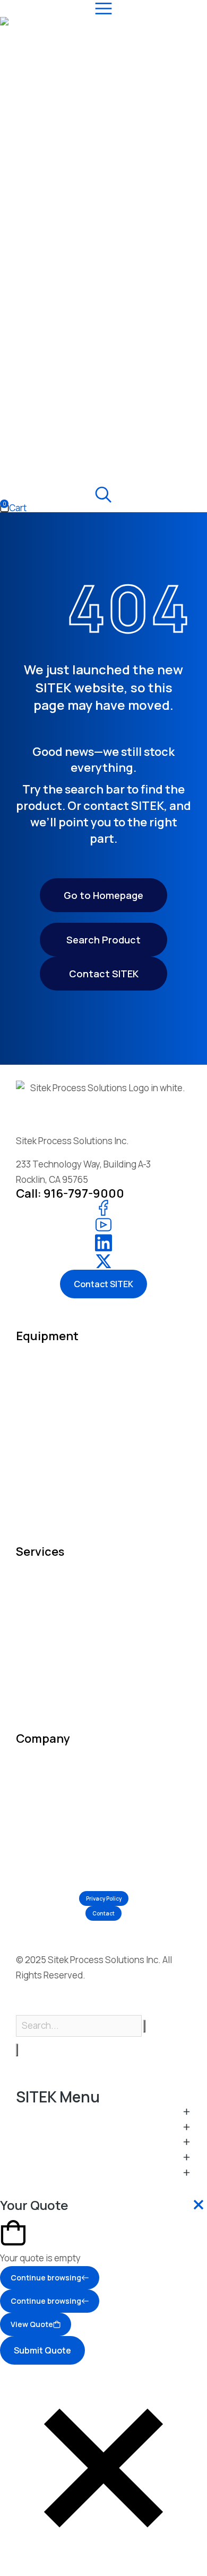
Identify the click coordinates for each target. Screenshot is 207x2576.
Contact (103, 1913)
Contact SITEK (104, 974)
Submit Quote (42, 2350)
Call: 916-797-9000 (70, 1193)
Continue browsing (46, 2278)
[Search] (17, 2050)
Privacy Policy (104, 1898)
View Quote (32, 2324)
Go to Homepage (103, 895)
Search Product (103, 940)
